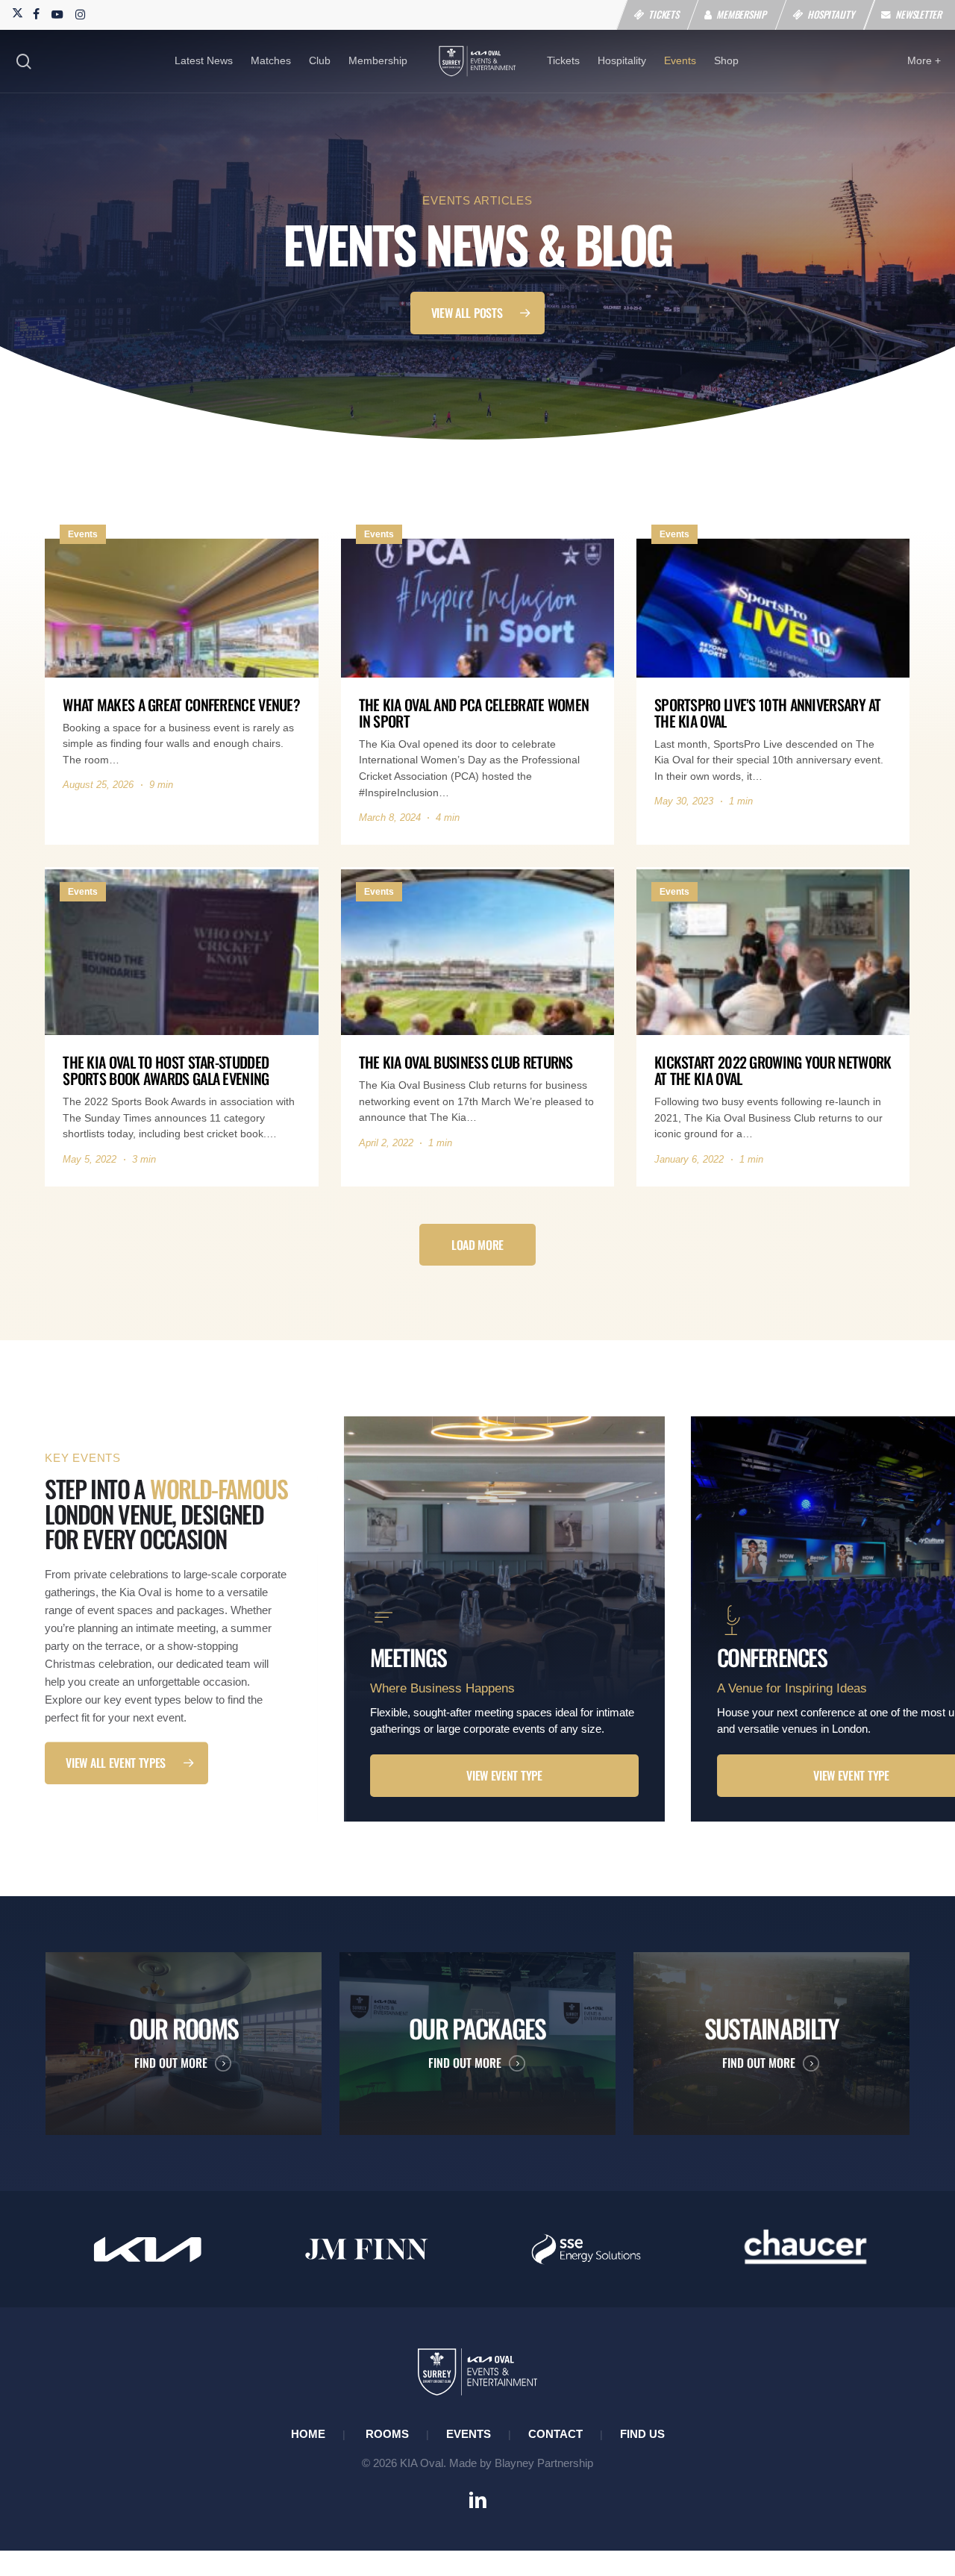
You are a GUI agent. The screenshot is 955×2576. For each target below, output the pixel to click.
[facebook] (36, 13)
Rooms (387, 2434)
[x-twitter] (16, 13)
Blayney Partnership (544, 2463)
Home (308, 2434)
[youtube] (57, 13)
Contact (555, 2434)
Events (469, 2434)
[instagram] (80, 13)
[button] (478, 313)
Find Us (642, 2434)
